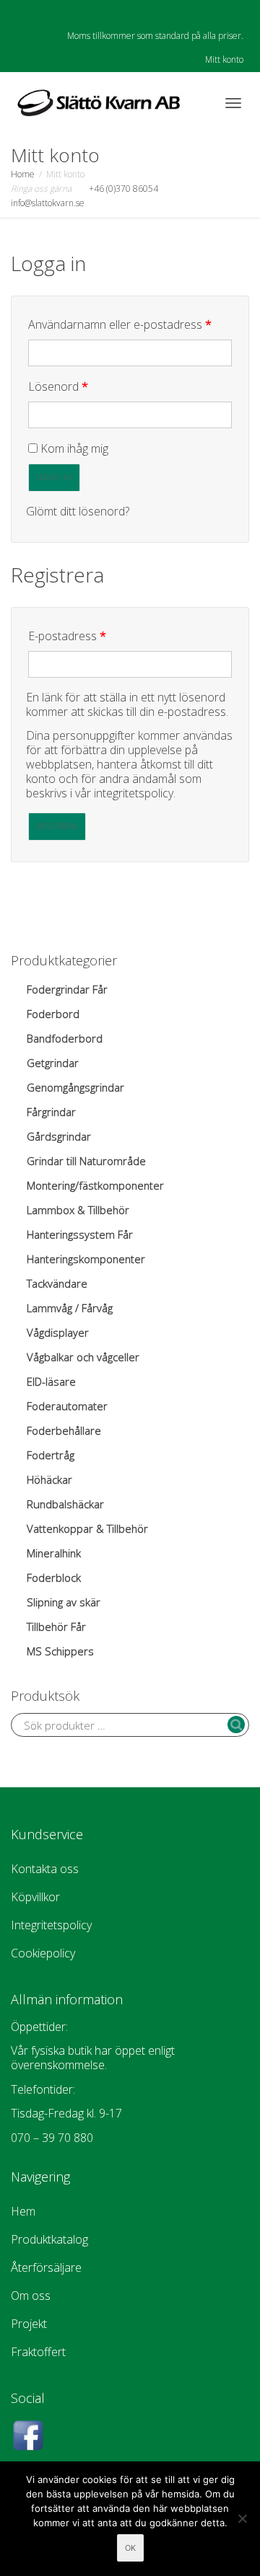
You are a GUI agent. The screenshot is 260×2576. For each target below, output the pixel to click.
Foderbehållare (64, 1430)
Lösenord (90, 386)
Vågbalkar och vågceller (83, 1357)
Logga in (54, 477)
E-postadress (99, 636)
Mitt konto (224, 59)
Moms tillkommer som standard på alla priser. (155, 36)
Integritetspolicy (51, 1925)
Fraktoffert (38, 2352)
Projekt (29, 2324)
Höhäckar (49, 1479)
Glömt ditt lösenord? (78, 511)
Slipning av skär (64, 1602)
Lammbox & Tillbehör (78, 1210)
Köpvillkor (35, 1897)
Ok (130, 2548)
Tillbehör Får (56, 1626)
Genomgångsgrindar (75, 1087)
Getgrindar (53, 1063)
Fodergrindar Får (67, 989)
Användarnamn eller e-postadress (130, 324)
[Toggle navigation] (233, 103)
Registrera (57, 826)
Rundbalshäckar (65, 1504)
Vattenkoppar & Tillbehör (87, 1528)
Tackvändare (57, 1283)
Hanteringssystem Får (80, 1234)
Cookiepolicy (43, 1953)
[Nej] (242, 2518)
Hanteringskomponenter (86, 1259)
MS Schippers (60, 1651)
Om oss (31, 2296)
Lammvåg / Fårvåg (70, 1308)
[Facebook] (23, 12)
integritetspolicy (134, 793)
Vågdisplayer (58, 1332)
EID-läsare (51, 1381)
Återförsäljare (46, 2267)
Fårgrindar (51, 1112)
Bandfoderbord (65, 1038)
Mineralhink (54, 1553)
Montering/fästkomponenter (95, 1185)
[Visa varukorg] (196, 101)
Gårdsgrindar (59, 1136)
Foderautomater (67, 1406)
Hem (23, 2211)
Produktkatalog (49, 2239)
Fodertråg (51, 1455)
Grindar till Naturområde (86, 1161)
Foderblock (54, 1577)
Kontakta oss (45, 1869)
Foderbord (53, 1014)
